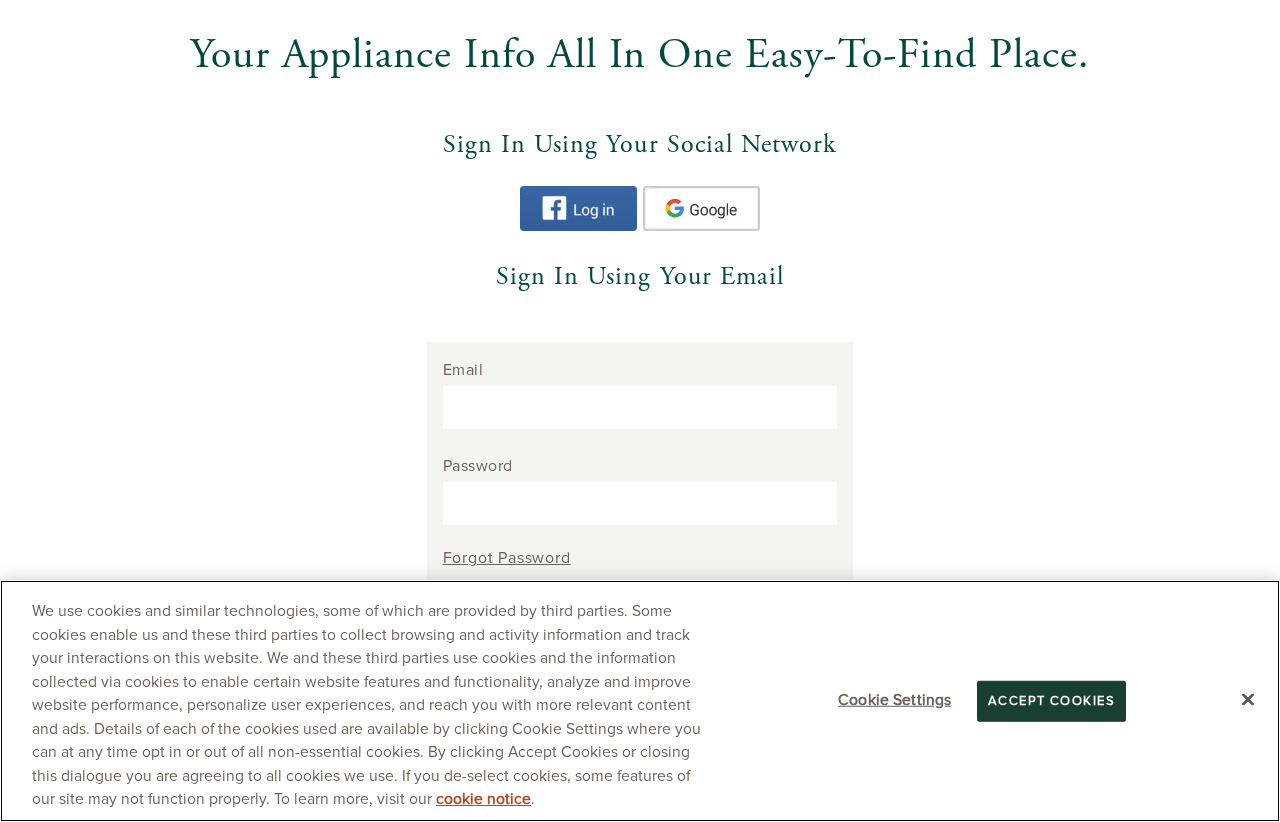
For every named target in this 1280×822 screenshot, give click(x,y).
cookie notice (483, 799)
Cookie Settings (894, 700)
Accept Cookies (1051, 701)
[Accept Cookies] (1248, 700)
